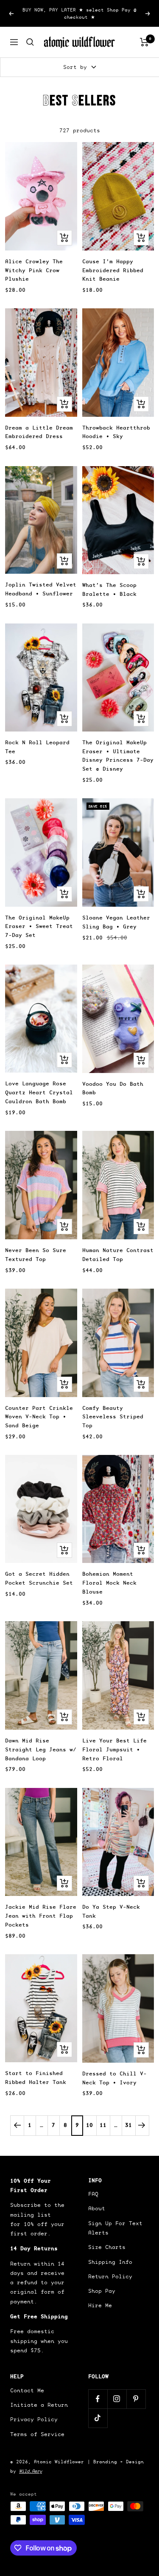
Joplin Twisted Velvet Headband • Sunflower (41, 589)
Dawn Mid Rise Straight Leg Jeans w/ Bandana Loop (41, 1749)
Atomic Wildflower (59, 2462)
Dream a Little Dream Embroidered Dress (39, 432)
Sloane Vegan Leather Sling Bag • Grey (116, 922)
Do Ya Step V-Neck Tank (111, 1911)
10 (89, 2125)
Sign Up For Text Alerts (115, 2228)
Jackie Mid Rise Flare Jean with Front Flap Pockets (41, 1916)
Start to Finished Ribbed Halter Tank (36, 2078)
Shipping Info (110, 2262)
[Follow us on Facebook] (98, 2399)
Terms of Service (37, 2434)
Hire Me (100, 2305)
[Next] (142, 2125)
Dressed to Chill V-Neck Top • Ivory (114, 2078)
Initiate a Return (39, 2405)
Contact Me (27, 2390)
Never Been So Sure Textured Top (36, 1255)
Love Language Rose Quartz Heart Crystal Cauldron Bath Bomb (39, 1092)
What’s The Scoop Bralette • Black (109, 589)
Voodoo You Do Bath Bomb (113, 1088)
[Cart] (144, 42)
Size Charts (107, 2247)
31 (128, 2125)
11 (103, 2125)
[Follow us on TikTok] (98, 2418)
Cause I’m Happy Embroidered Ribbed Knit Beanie (113, 270)
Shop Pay (102, 2291)
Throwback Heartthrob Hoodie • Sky (116, 432)
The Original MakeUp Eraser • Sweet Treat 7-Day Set (39, 927)
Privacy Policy (34, 2419)
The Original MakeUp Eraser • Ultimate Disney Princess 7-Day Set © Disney (118, 756)
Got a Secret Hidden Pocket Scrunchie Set (39, 1578)
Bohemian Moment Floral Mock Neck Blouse (109, 1583)
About (97, 2208)
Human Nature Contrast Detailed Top (118, 1255)
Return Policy (110, 2276)
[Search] (30, 42)
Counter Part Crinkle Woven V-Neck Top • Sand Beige (39, 1417)
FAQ (93, 2194)
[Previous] (17, 2125)
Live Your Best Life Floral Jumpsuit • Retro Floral (114, 1749)
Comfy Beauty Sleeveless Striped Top (113, 1417)
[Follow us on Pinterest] (136, 2399)
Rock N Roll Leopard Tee (37, 747)
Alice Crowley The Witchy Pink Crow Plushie (34, 270)
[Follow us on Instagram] (117, 2399)
